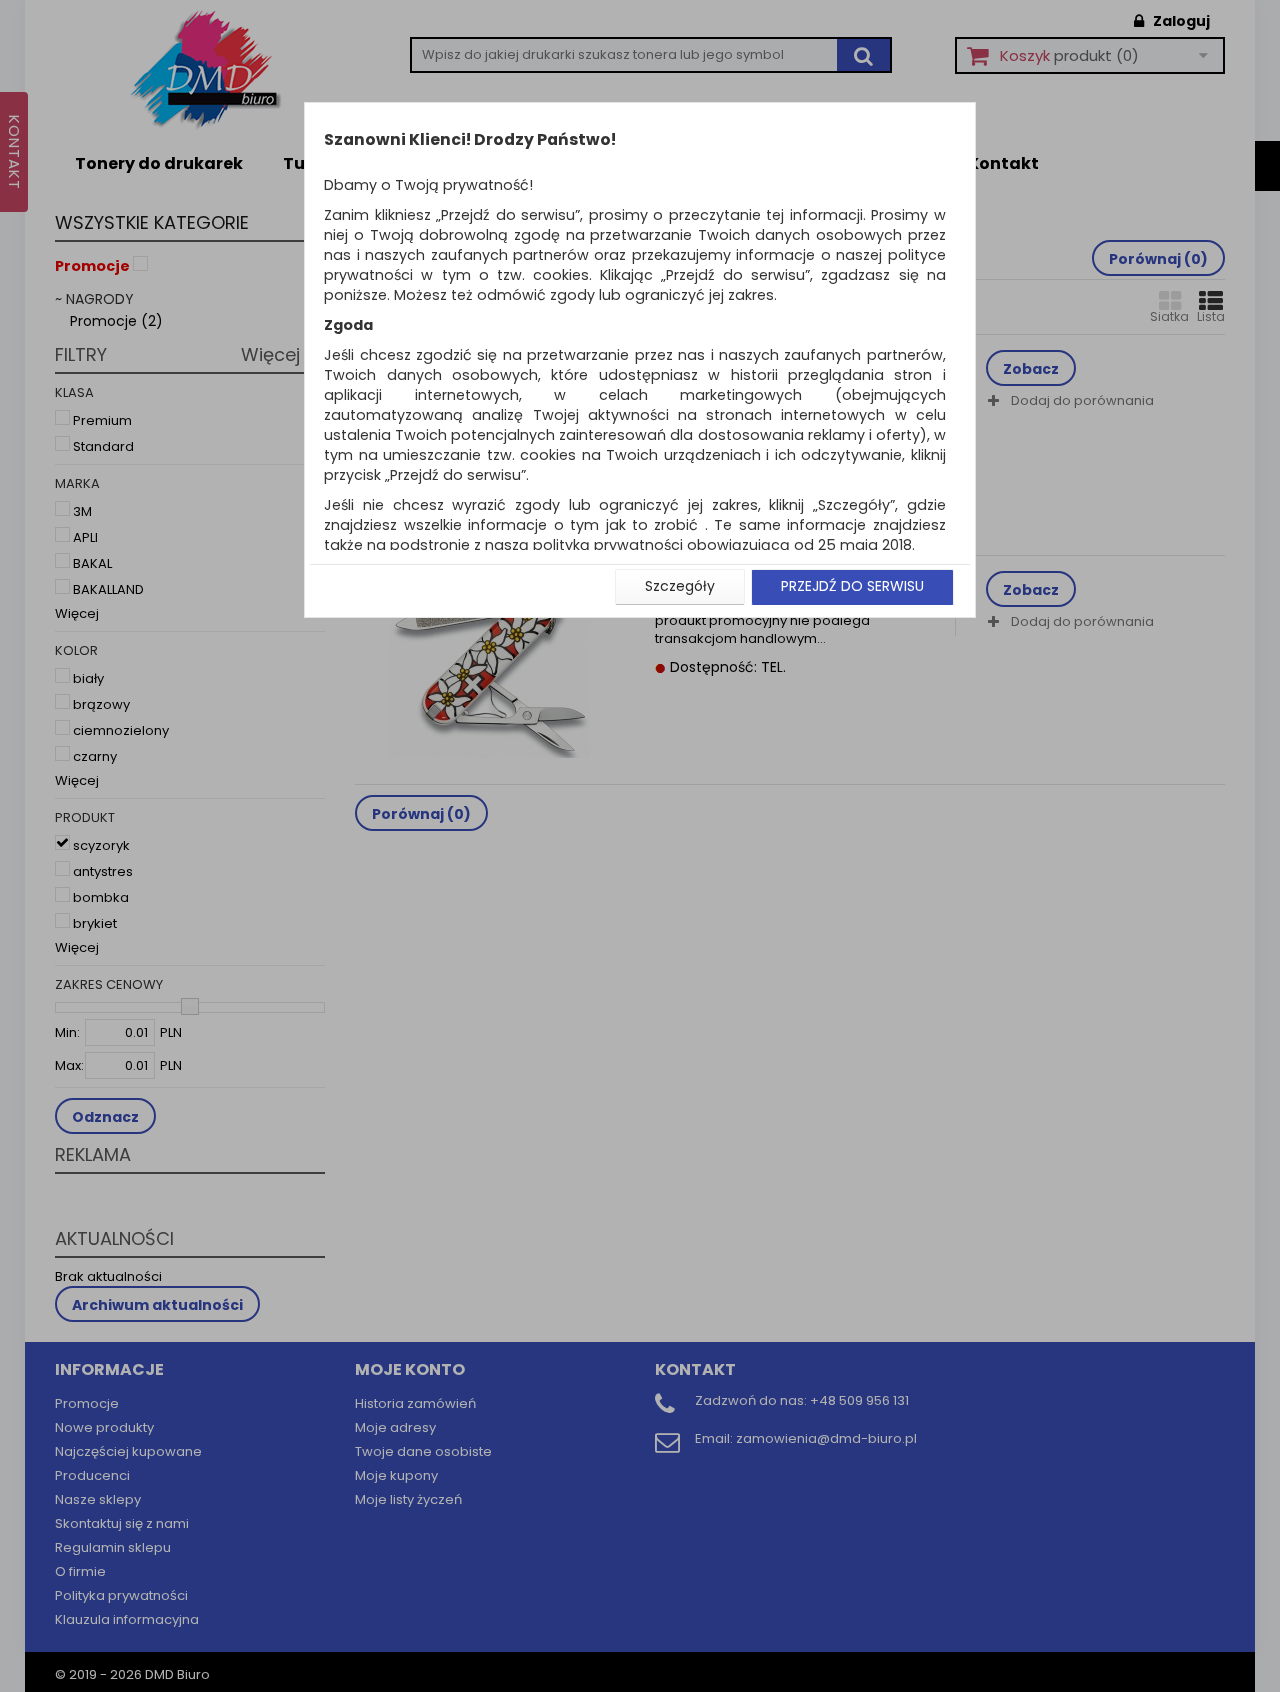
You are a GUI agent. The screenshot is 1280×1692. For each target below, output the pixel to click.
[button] (680, 587)
